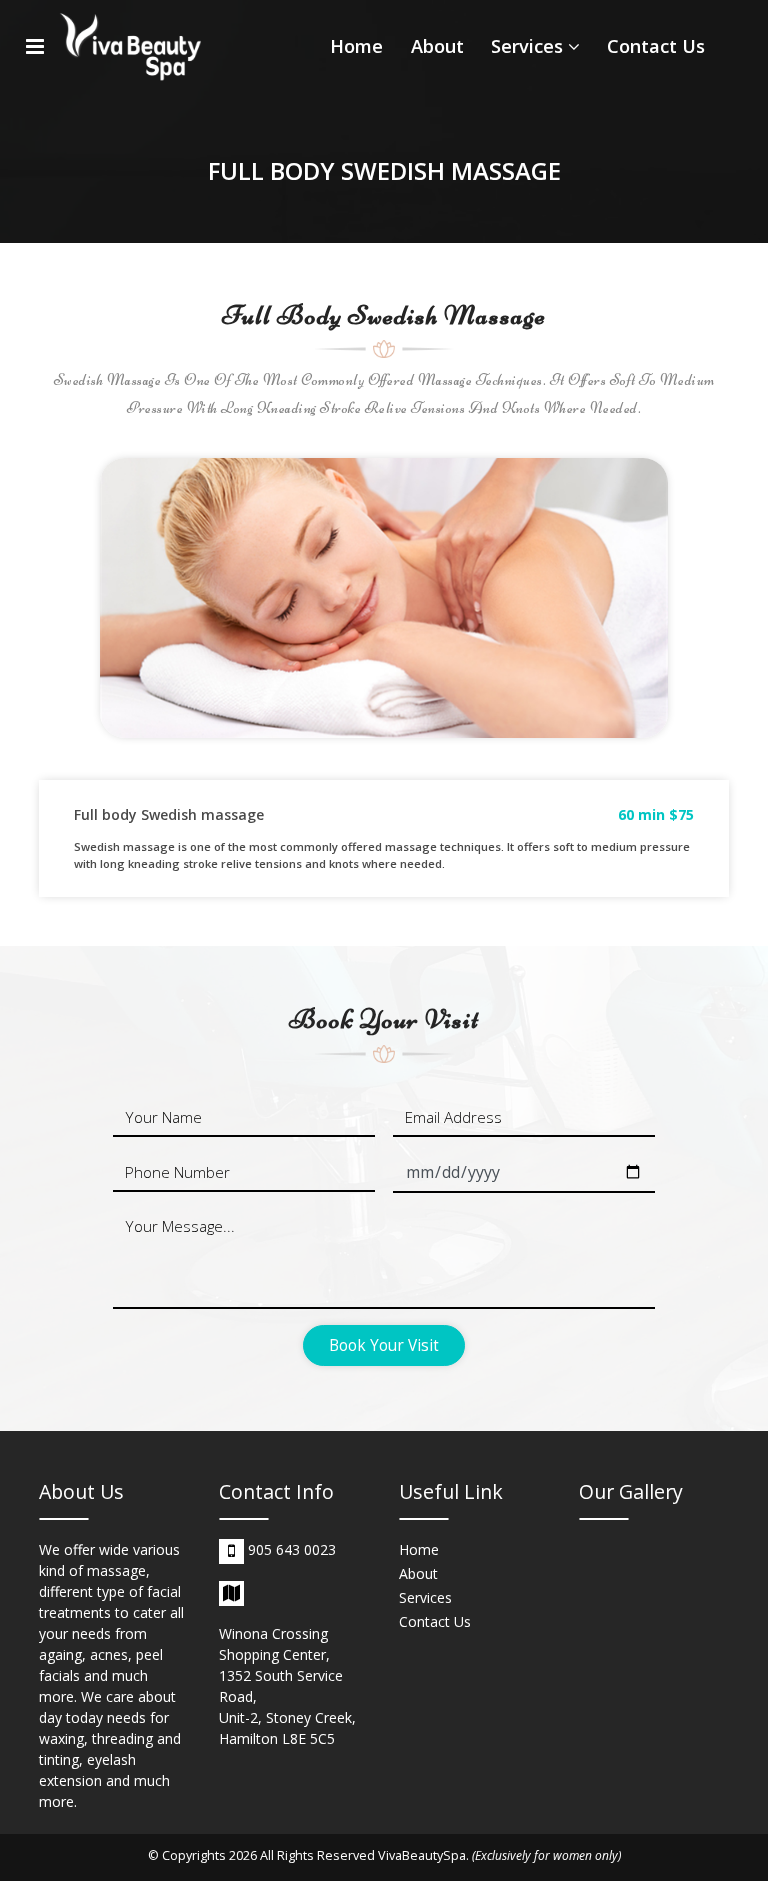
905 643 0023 (292, 1549)
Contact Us (656, 46)
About (437, 46)
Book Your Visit (384, 1345)
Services (529, 46)
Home (356, 46)
